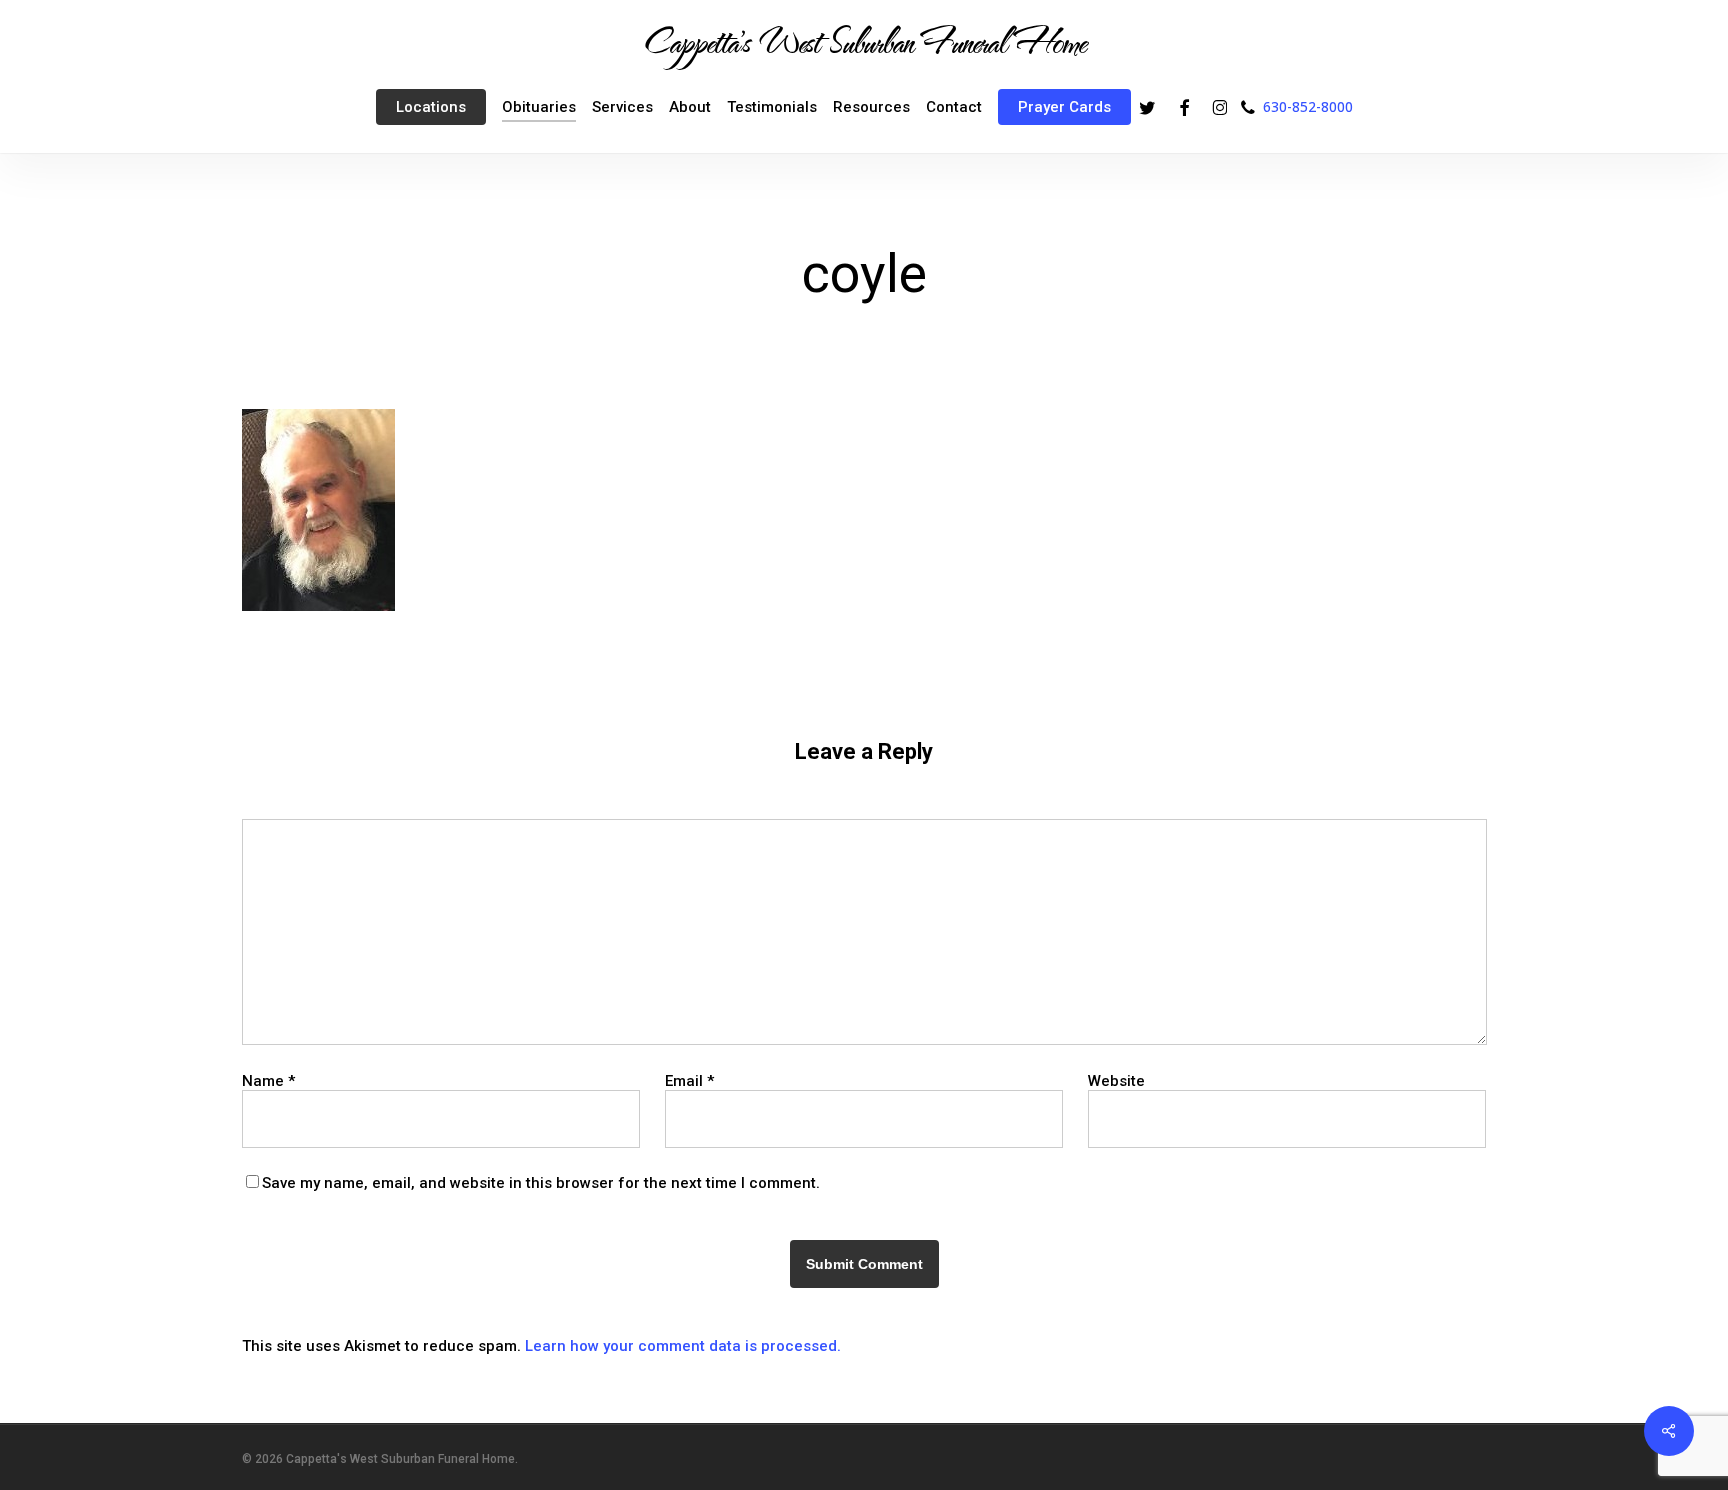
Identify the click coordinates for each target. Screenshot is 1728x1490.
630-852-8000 (1308, 106)
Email (689, 1081)
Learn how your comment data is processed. (683, 1346)
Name (268, 1081)
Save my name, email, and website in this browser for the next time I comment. (541, 1183)
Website (1116, 1081)
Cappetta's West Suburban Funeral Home (864, 41)
